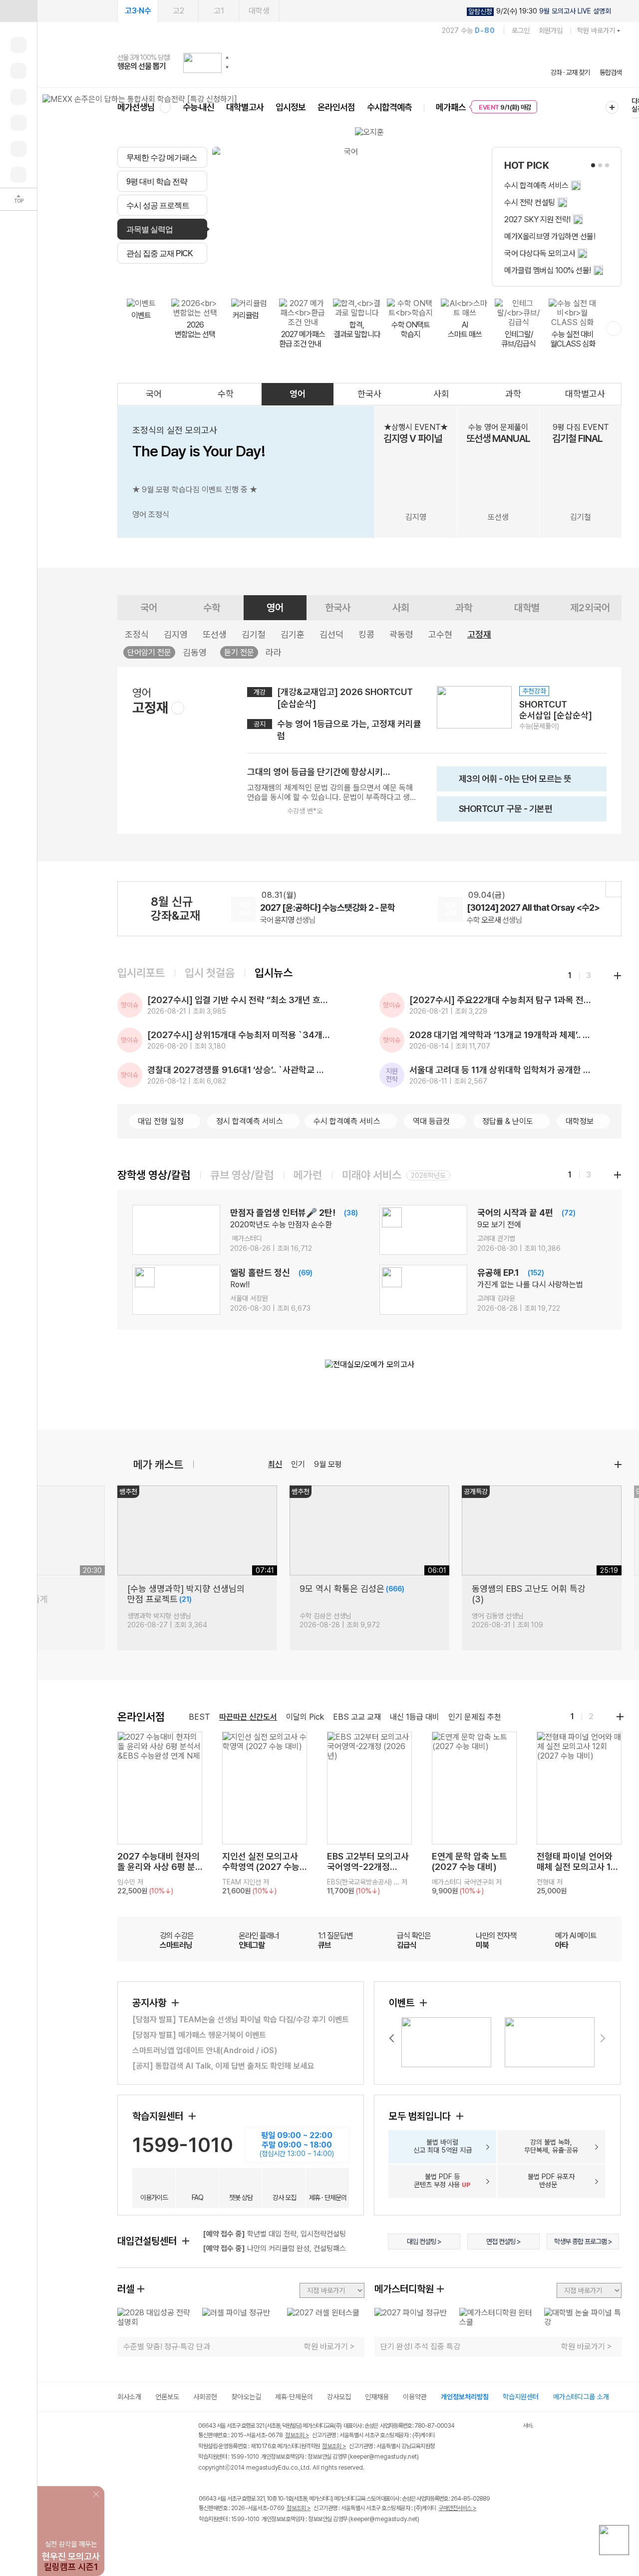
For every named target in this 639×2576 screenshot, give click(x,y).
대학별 (527, 608)
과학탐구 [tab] (418, 275)
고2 (178, 11)
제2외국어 (590, 608)
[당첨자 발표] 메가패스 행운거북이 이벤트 (199, 2035)
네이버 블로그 (246, 2540)
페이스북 (205, 2540)
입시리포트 (141, 973)
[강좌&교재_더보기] (614, 889)
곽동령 (401, 634)
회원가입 (551, 30)
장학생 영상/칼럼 (154, 1175)
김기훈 (293, 634)
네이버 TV (266, 2540)
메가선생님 (136, 107)
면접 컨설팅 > (503, 2241)
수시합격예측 (389, 107)
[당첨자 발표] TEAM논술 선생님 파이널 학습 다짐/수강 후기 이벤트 (241, 2020)
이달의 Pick (305, 1717)
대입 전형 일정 (161, 1121)
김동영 (195, 652)
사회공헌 (205, 2397)
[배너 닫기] (97, 2493)
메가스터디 (369, 62)
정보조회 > (297, 2435)
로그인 (521, 30)
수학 (226, 394)
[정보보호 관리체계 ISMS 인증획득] (493, 2426)
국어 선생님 (288, 920)
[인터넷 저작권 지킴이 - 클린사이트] (510, 2427)
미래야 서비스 (372, 1175)
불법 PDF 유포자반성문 (551, 2181)
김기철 (254, 634)
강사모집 (339, 2397)
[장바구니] (18, 149)
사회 (441, 394)
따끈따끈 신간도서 (248, 1717)
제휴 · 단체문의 (328, 2198)
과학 (513, 394)
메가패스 (451, 107)
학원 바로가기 (596, 30)
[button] (227, 57)
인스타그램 (225, 2540)
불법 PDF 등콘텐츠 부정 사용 (442, 2181)
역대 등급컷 (431, 1121)
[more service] (614, 329)
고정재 (479, 634)
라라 (274, 652)
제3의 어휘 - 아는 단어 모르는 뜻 (507, 782)
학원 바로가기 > (329, 2347)
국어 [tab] (269, 275)
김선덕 (331, 634)
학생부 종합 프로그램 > (583, 2241)
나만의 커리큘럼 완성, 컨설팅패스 (274, 2248)
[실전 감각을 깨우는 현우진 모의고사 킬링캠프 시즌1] (71, 2494)
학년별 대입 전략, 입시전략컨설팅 (274, 2234)
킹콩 (366, 634)
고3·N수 (138, 11)
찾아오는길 (246, 2397)
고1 (219, 11)
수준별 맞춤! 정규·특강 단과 (167, 2347)
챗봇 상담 (241, 2198)
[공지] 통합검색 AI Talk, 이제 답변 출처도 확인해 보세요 (223, 2066)
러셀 (126, 2289)
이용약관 (415, 2397)
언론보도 (167, 2397)
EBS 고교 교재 (357, 1717)
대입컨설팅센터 (148, 2241)
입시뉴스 (274, 973)
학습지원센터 (159, 2116)
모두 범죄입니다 (421, 2116)
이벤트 (403, 2003)
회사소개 (129, 2397)
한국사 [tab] (346, 275)
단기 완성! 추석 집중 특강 (420, 2347)
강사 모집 (284, 2198)
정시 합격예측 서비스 (250, 1121)
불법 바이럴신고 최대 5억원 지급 (443, 2146)
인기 (298, 1464)
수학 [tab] (293, 275)
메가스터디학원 (404, 2289)
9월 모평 (328, 1464)
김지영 (176, 634)
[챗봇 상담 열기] (614, 2540)
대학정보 (580, 1121)
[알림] (18, 97)
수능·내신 (198, 107)
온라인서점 (336, 107)
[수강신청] (18, 71)
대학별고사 (245, 107)
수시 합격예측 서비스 (347, 1121)
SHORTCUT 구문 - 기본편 (497, 812)
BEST (199, 1717)
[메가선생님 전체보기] (165, 107)
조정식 (137, 634)
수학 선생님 (494, 920)
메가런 (308, 1175)
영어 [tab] (318, 275)
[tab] (162, 157)
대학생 (259, 11)
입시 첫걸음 (210, 973)
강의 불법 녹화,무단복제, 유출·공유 (551, 2146)
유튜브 (287, 2540)
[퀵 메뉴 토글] (18, 11)
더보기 (618, 1465)
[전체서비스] (612, 107)
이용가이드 (154, 2198)
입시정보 (291, 107)
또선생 (215, 634)
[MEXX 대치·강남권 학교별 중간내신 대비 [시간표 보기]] (140, 99)
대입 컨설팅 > (424, 2241)
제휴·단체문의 (294, 2397)
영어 (298, 394)
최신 (275, 1464)
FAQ (197, 2198)
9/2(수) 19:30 (540, 11)
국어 (154, 394)
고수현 (440, 634)
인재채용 (377, 2397)
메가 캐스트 (158, 1465)
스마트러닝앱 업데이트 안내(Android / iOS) (205, 2050)
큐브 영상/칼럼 (242, 1175)
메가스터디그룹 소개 (581, 2397)
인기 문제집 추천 (475, 1717)
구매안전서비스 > (458, 2508)
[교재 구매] (18, 123)
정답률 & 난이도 (508, 1121)
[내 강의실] (18, 45)
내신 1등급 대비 (415, 1717)
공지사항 (151, 2003)
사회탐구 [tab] (380, 275)
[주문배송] (18, 175)
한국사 (369, 394)
